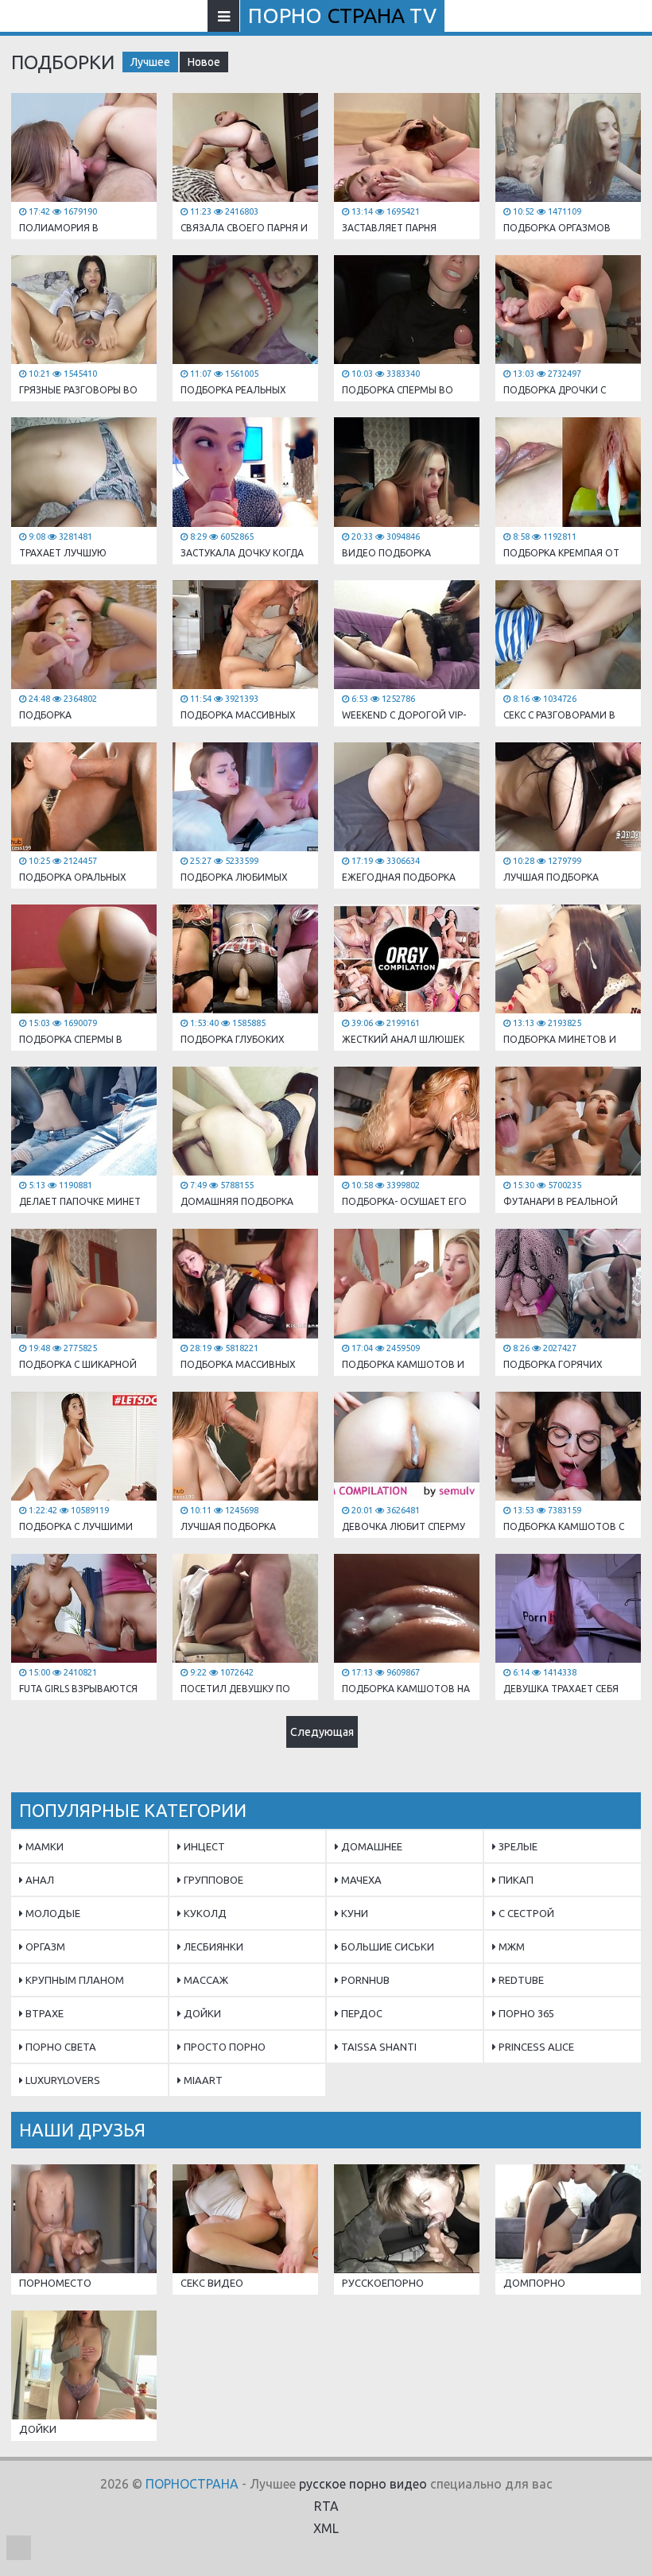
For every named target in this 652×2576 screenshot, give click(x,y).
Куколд (204, 1913)
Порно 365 (525, 2013)
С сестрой (525, 1913)
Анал (39, 1880)
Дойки (201, 2013)
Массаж (205, 1980)
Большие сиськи (386, 1947)
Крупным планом (74, 1980)
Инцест (203, 1846)
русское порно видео (363, 2484)
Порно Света (60, 2047)
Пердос (361, 2013)
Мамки (43, 1846)
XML (326, 2528)
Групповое (212, 1880)
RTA (326, 2506)
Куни (353, 1913)
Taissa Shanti (378, 2047)
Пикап (515, 1880)
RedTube (520, 1980)
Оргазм (44, 1947)
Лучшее (150, 62)
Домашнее (371, 1846)
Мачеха (360, 1880)
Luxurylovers (62, 2080)
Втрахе (43, 2013)
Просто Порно (223, 2047)
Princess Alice (535, 2047)
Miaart (202, 2080)
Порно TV (342, 15)
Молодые (52, 1913)
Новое (204, 62)
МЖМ (510, 1947)
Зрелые (517, 1846)
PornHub (364, 1980)
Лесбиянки (212, 1947)
